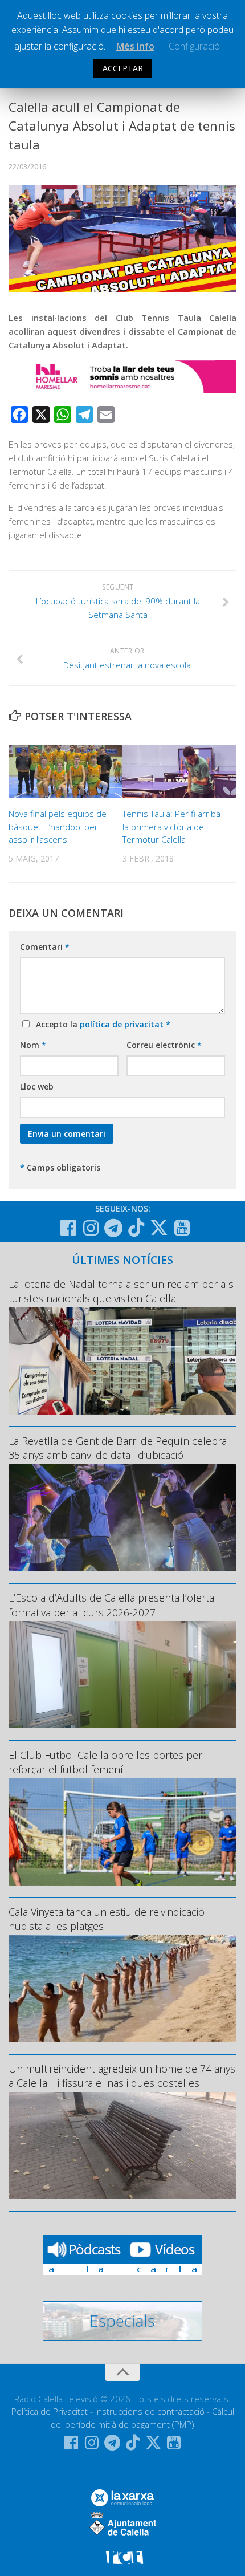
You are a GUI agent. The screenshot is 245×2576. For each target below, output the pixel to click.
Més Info (135, 46)
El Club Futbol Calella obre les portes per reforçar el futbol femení (105, 1762)
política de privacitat (123, 1024)
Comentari (45, 947)
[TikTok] (136, 1228)
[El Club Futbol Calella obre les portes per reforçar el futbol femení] (122, 1831)
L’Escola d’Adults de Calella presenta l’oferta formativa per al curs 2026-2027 (111, 1605)
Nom (33, 1045)
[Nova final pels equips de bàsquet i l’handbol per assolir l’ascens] (65, 771)
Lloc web (37, 1086)
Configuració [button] (194, 46)
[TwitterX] (159, 1228)
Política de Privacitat (50, 2411)
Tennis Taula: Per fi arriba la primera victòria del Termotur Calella (171, 826)
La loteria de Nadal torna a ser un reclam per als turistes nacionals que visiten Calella (121, 1291)
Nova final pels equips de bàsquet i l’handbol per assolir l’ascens (58, 826)
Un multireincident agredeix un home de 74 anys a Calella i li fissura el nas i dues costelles (122, 2076)
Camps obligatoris (60, 1167)
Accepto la (101, 1024)
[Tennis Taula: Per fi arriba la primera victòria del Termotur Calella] (179, 771)
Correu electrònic (164, 1045)
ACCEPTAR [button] (123, 68)
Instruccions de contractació (150, 2411)
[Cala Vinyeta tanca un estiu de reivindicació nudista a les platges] (122, 1988)
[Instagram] (91, 1228)
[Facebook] (68, 1228)
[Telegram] (113, 1228)
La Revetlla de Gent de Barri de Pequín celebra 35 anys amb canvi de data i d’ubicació (118, 1448)
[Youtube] (182, 1228)
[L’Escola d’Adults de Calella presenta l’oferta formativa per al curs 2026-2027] (122, 1675)
